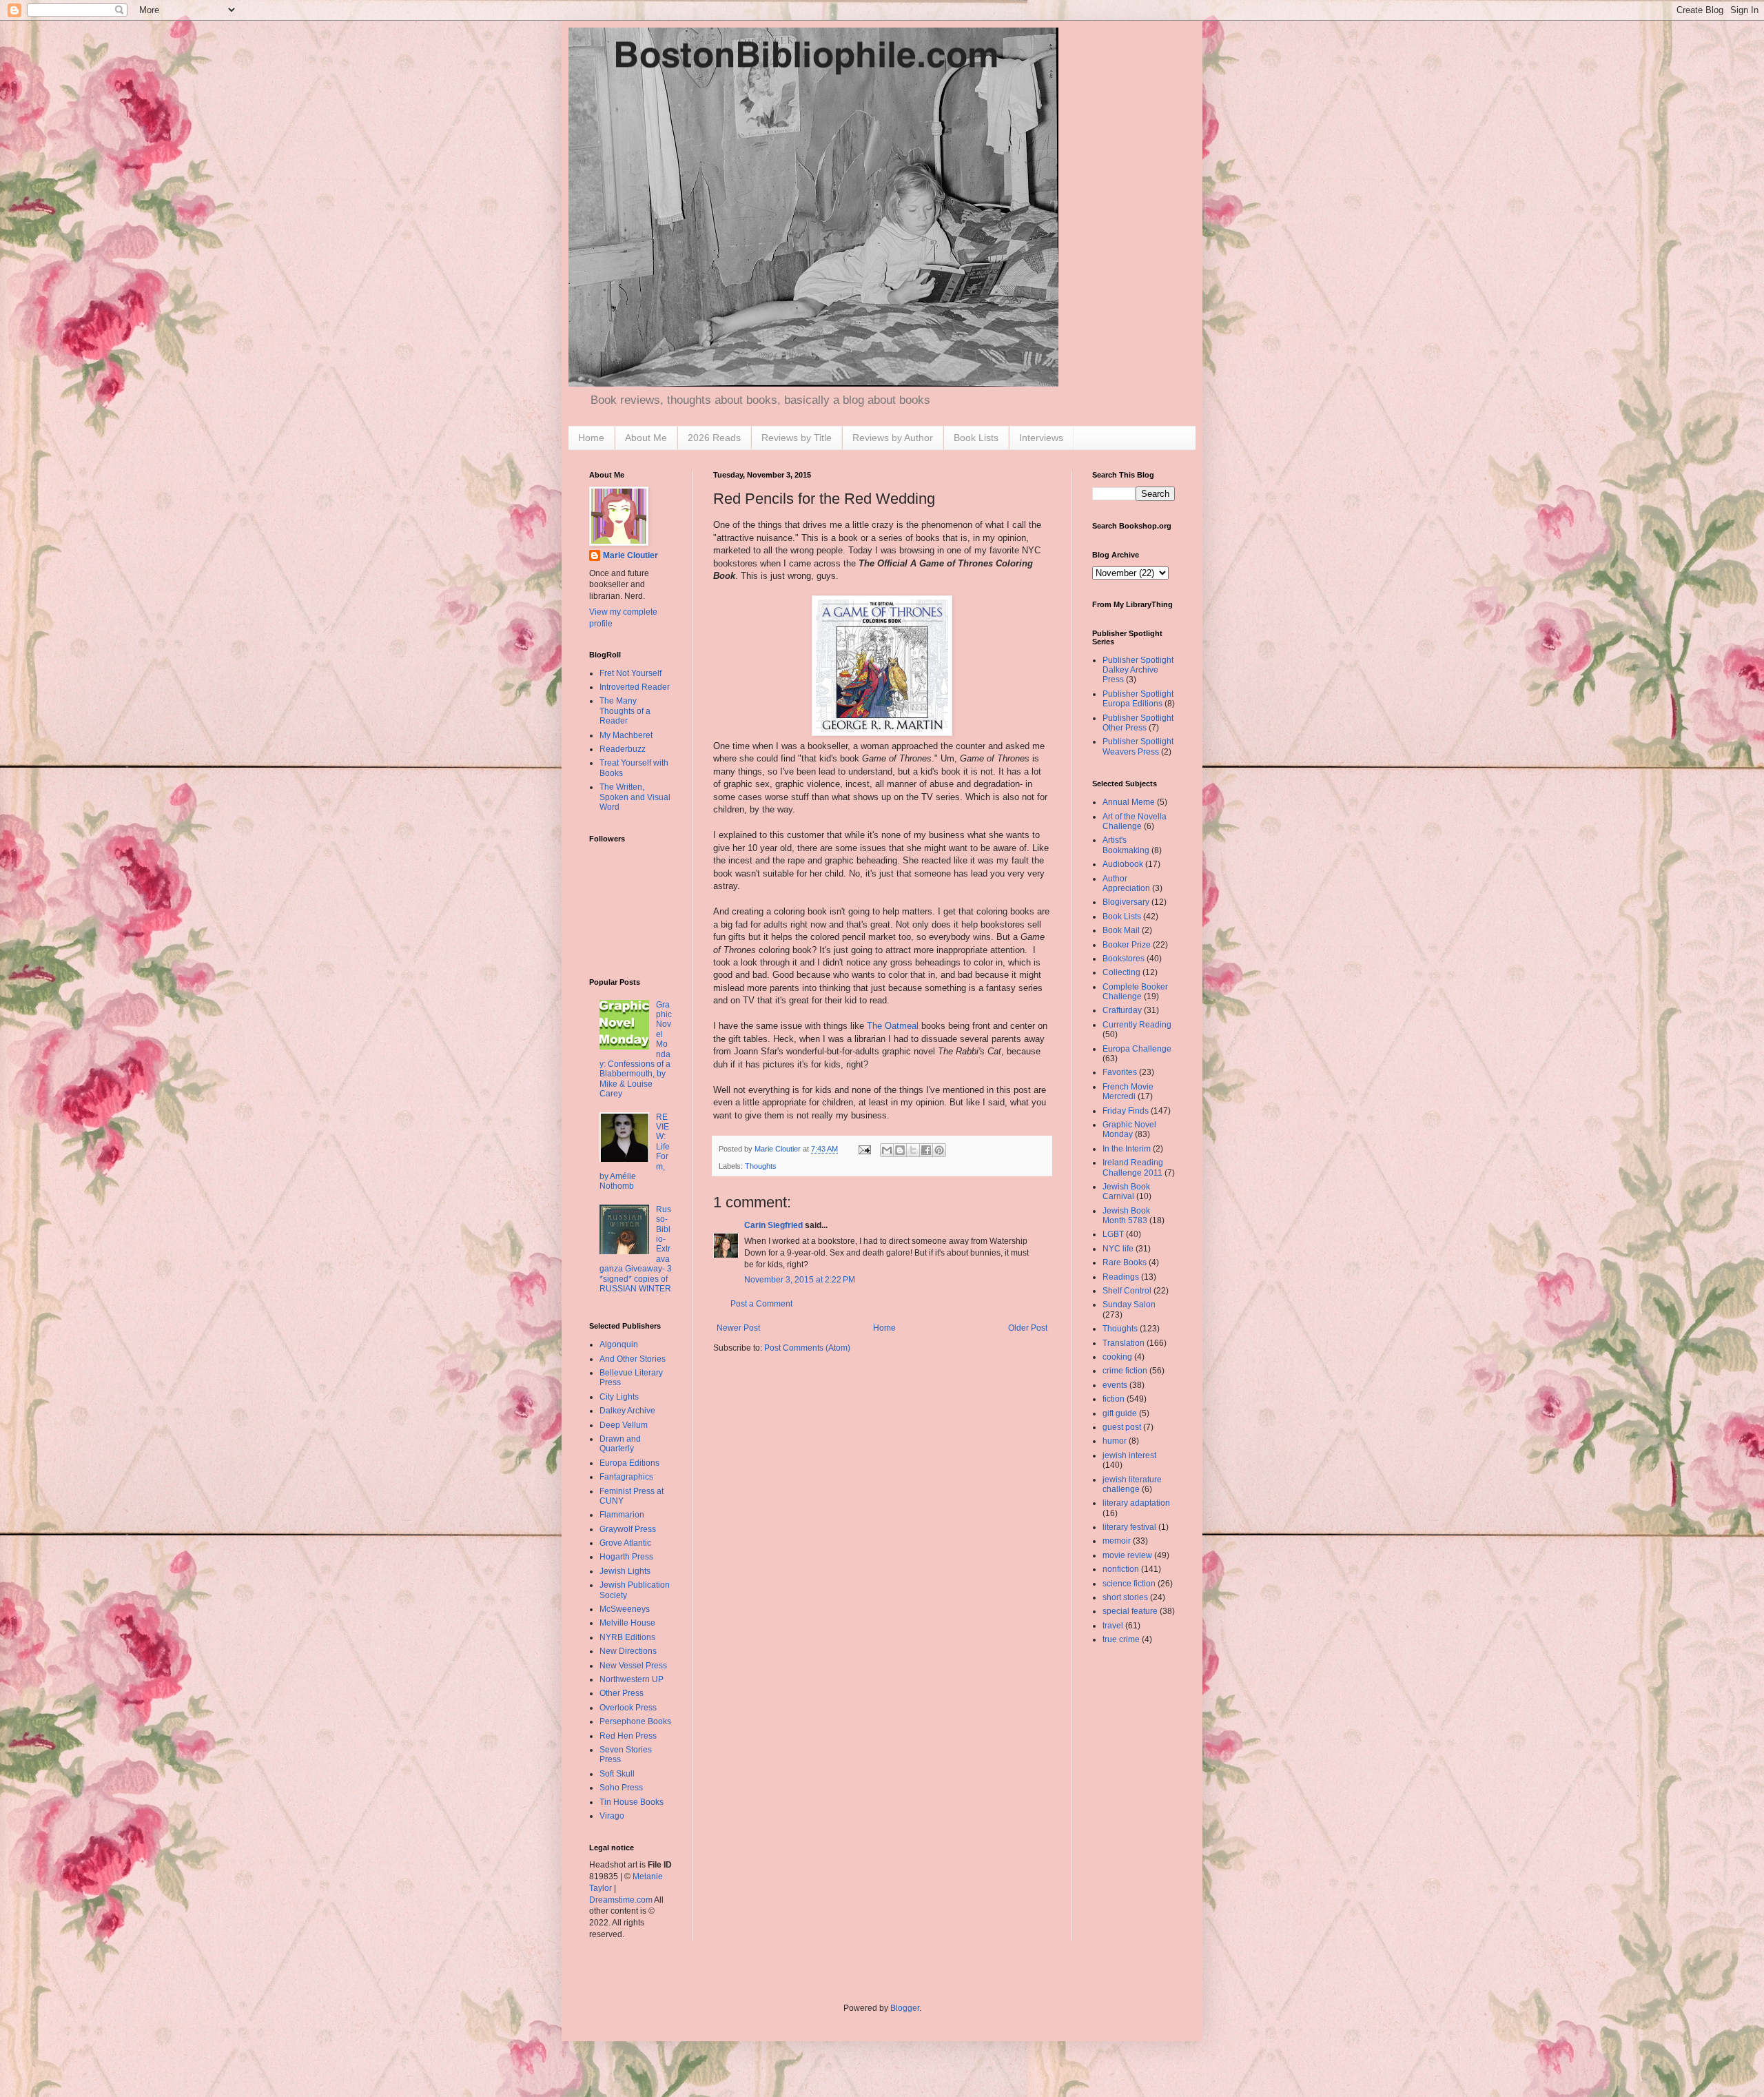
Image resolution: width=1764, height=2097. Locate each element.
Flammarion (622, 1515)
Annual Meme (1129, 802)
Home (591, 438)
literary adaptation (1136, 1503)
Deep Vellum (624, 1425)
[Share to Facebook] (926, 1150)
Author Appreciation (1126, 883)
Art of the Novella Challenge (1135, 821)
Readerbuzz (623, 749)
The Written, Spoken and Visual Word (635, 797)
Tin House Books (632, 1802)
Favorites (1120, 1072)
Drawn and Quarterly (620, 1444)
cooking (1117, 1357)
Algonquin (619, 1344)
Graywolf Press (628, 1529)
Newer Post (738, 1328)
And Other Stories (633, 1359)
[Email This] (887, 1150)
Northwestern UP (632, 1679)
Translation (1124, 1343)
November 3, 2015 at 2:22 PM (800, 1280)
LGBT (1113, 1234)
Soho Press (621, 1788)
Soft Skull (617, 1774)
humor (1115, 1441)
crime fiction (1125, 1371)
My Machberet (626, 735)
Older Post (1028, 1328)
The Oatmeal (894, 1026)
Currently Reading (1137, 1025)
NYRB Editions (627, 1637)
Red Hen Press (628, 1736)
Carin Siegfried (773, 1225)
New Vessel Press (633, 1666)
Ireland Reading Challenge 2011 (1133, 1167)
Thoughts (761, 1166)
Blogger (905, 2008)
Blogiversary (1126, 902)
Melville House (627, 1623)
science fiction (1129, 1584)
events (1115, 1385)
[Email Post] (864, 1149)
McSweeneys (625, 1609)
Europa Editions (629, 1463)
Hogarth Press (626, 1557)
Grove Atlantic (625, 1543)
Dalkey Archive (627, 1411)
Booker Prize (1127, 945)
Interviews (1041, 438)
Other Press (622, 1693)
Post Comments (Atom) (807, 1348)
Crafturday (1122, 1010)
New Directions (628, 1651)
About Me (646, 438)
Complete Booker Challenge (1135, 992)
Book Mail (1121, 930)
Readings (1121, 1277)
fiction (1114, 1399)
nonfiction (1121, 1569)
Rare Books (1125, 1262)
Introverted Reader (635, 687)
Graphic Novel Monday (1129, 1129)
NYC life (1118, 1249)
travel (1113, 1626)
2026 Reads (714, 438)
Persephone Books (635, 1721)
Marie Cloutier (630, 555)
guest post (1122, 1427)
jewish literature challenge (1132, 1484)
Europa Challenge (1137, 1049)
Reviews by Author (893, 438)
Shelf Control (1127, 1291)
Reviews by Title (797, 438)
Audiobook (1123, 864)
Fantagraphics (626, 1477)
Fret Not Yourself (630, 673)
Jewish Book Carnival (1126, 1191)
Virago (612, 1816)
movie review (1127, 1555)
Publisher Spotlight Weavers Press (1138, 746)
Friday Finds (1126, 1111)
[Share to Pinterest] (939, 1150)
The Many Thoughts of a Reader (625, 711)
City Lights (619, 1397)
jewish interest (1129, 1455)
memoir (1117, 1541)
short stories (1125, 1597)
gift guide (1120, 1413)
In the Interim (1127, 1149)
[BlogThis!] (900, 1150)
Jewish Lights (625, 1571)
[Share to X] (913, 1150)
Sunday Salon (1129, 1305)
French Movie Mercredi (1128, 1092)
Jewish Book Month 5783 (1126, 1216)
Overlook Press (628, 1708)
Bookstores (1124, 959)
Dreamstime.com (621, 1900)
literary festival (1129, 1527)
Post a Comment (761, 1304)
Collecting (1121, 972)
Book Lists (976, 438)
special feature (1130, 1611)
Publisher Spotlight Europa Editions (1138, 699)
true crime (1121, 1639)
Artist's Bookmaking (1126, 845)
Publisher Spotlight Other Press (1138, 723)
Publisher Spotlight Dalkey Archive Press (1138, 670)
